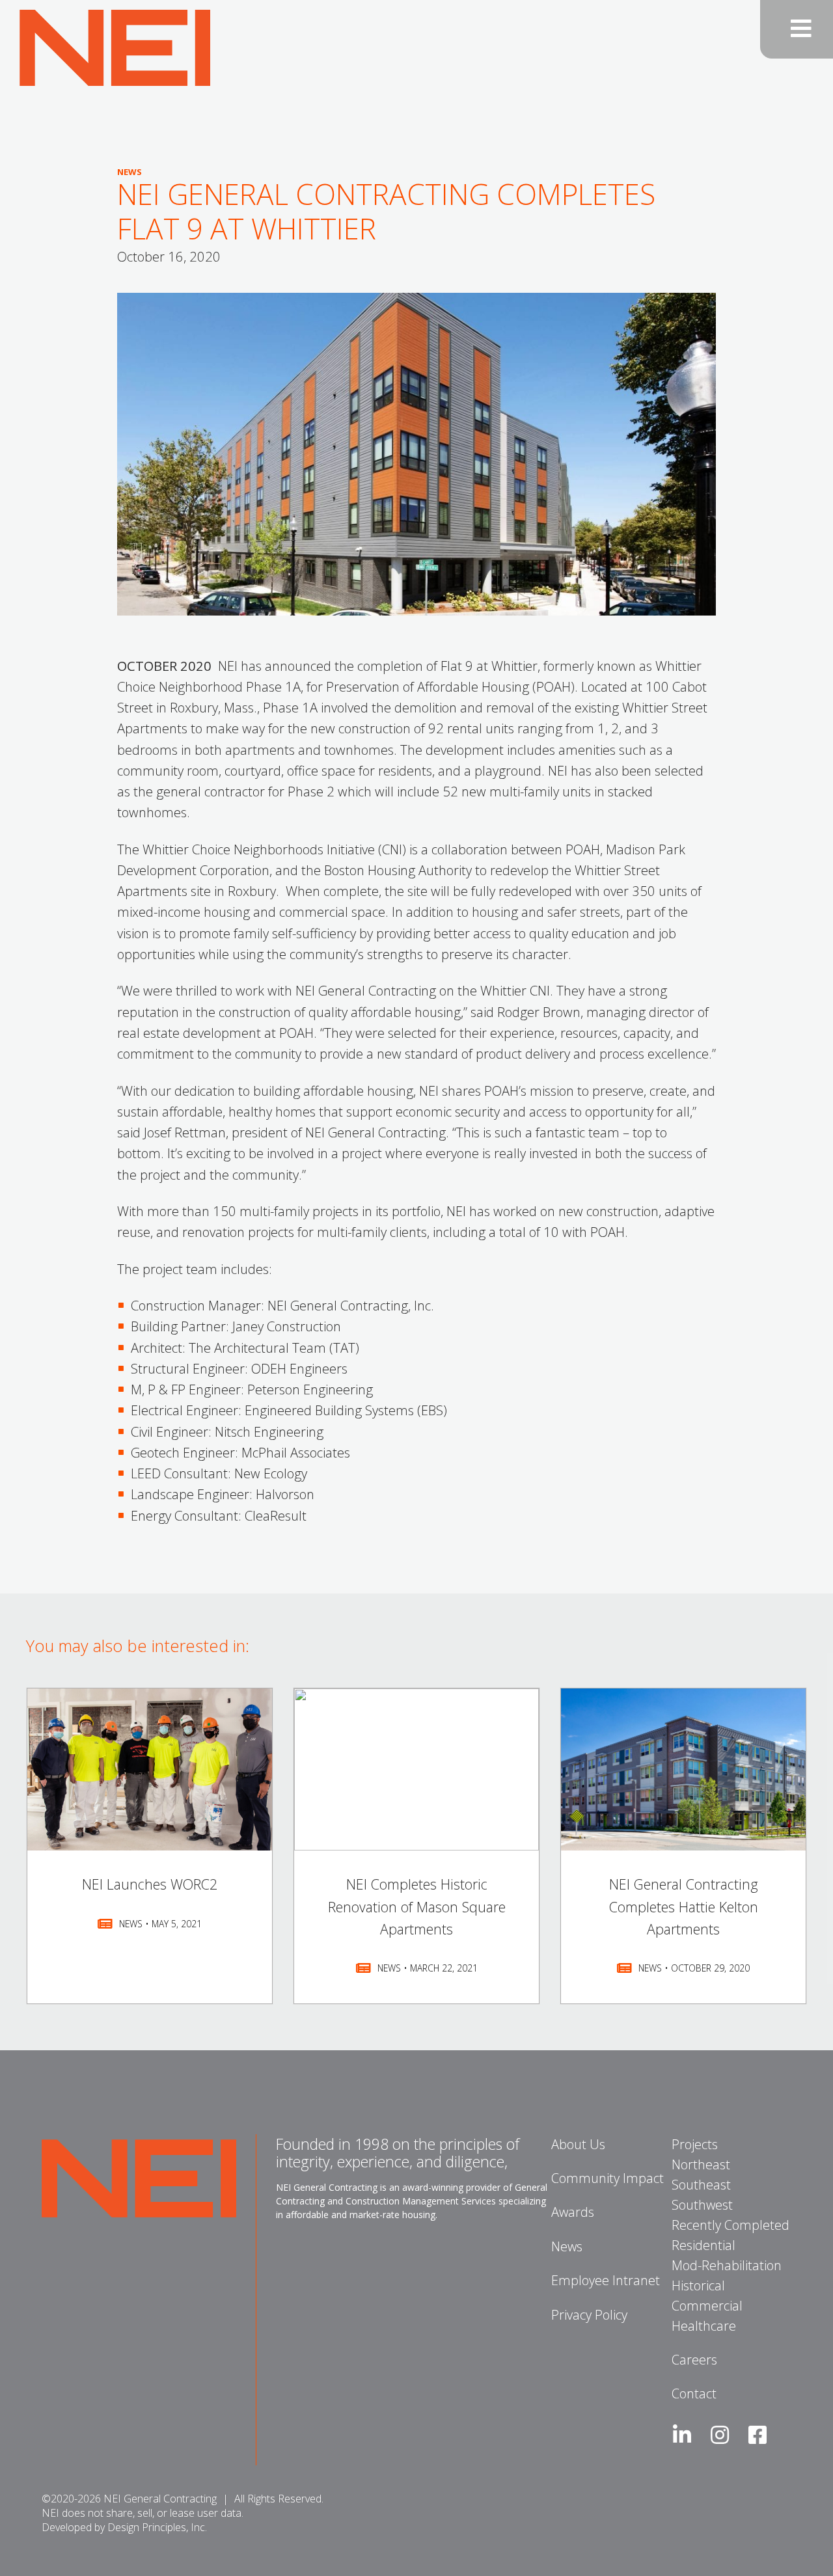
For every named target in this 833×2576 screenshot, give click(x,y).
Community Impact (608, 2178)
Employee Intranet (606, 2280)
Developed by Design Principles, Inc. (124, 2527)
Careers (694, 2360)
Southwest (702, 2205)
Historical (698, 2285)
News (567, 2246)
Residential (703, 2245)
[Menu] (797, 29)
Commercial (707, 2306)
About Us (578, 2144)
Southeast (701, 2185)
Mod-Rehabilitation (727, 2265)
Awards (573, 2212)
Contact (694, 2393)
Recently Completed (731, 2225)
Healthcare (704, 2326)
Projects (695, 2144)
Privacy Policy (589, 2315)
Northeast (701, 2164)
